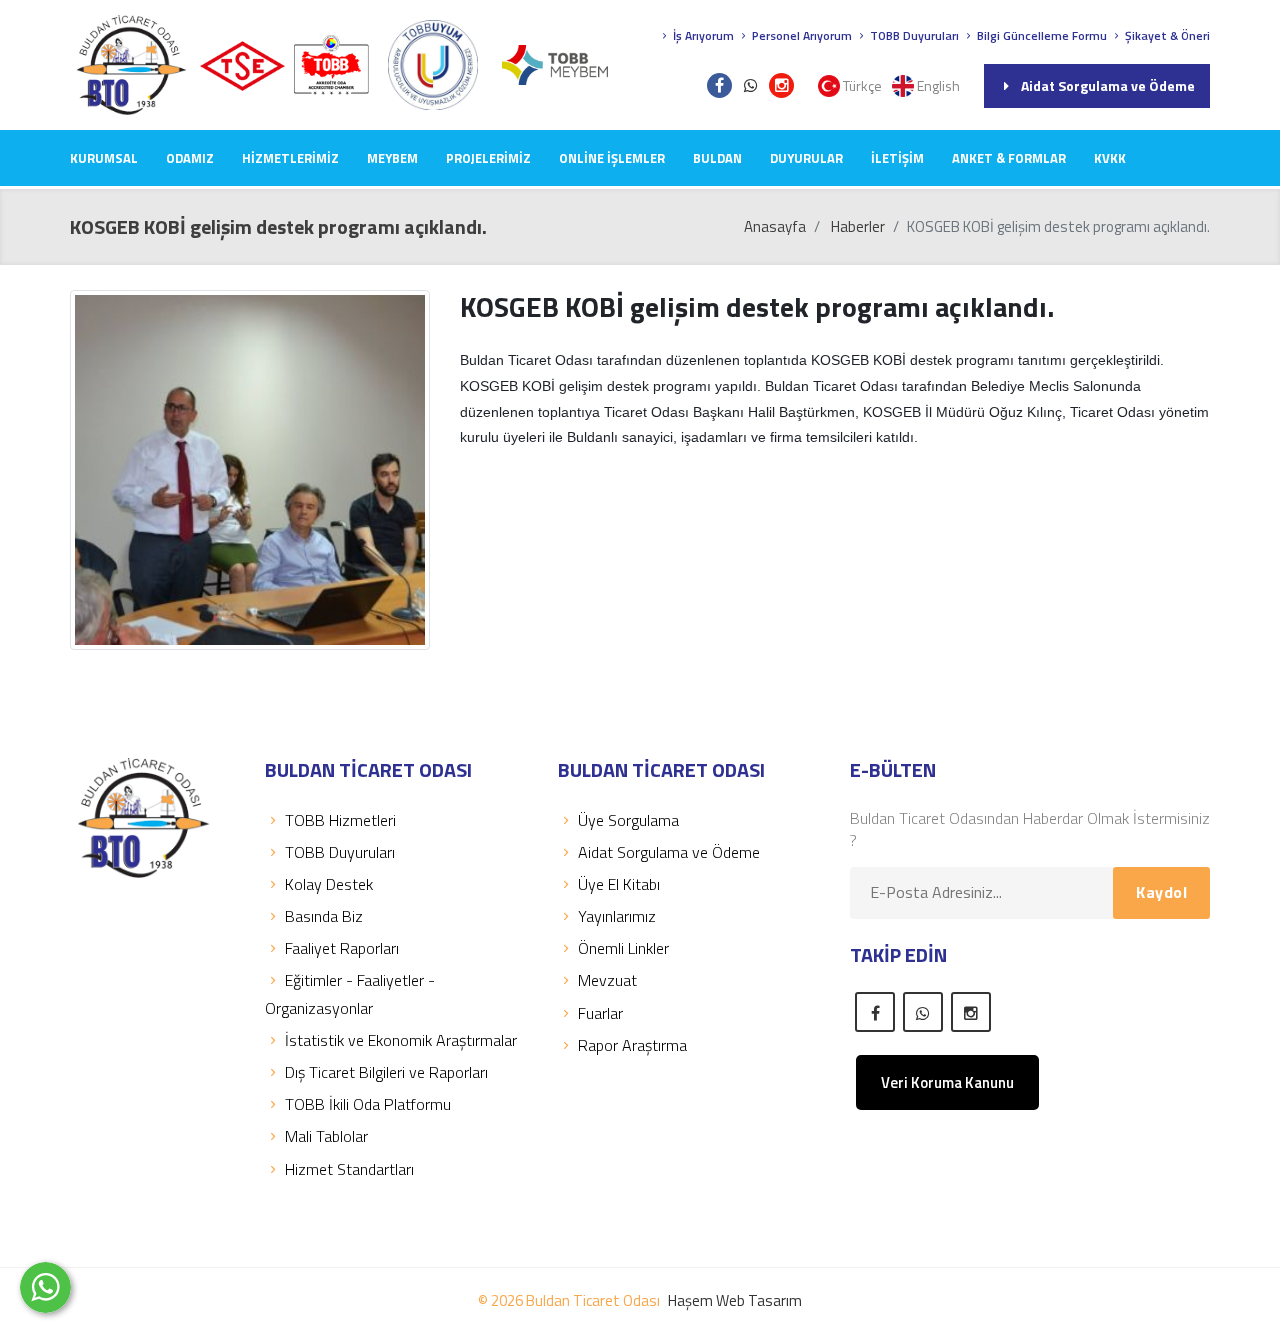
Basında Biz (324, 916)
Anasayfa (775, 226)
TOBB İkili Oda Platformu (368, 1104)
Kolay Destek (329, 884)
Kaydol (1161, 892)
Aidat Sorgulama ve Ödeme (1108, 85)
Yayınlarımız (617, 916)
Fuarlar (600, 1013)
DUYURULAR (806, 158)
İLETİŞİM (897, 158)
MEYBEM (392, 158)
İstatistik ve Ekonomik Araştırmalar (401, 1040)
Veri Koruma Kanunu (947, 1082)
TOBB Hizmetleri (340, 820)
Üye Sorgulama (628, 820)
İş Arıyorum (702, 35)
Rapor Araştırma (632, 1045)
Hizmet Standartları (349, 1169)
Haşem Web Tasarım (735, 1300)
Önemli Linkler (623, 948)
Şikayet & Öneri (1166, 35)
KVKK (1110, 158)
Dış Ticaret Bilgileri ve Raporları (386, 1072)
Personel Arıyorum (800, 35)
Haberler (858, 226)
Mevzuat (607, 980)
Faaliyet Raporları (342, 948)
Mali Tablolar (326, 1136)
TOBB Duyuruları (913, 35)
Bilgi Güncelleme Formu (1040, 35)
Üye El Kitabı (619, 884)
